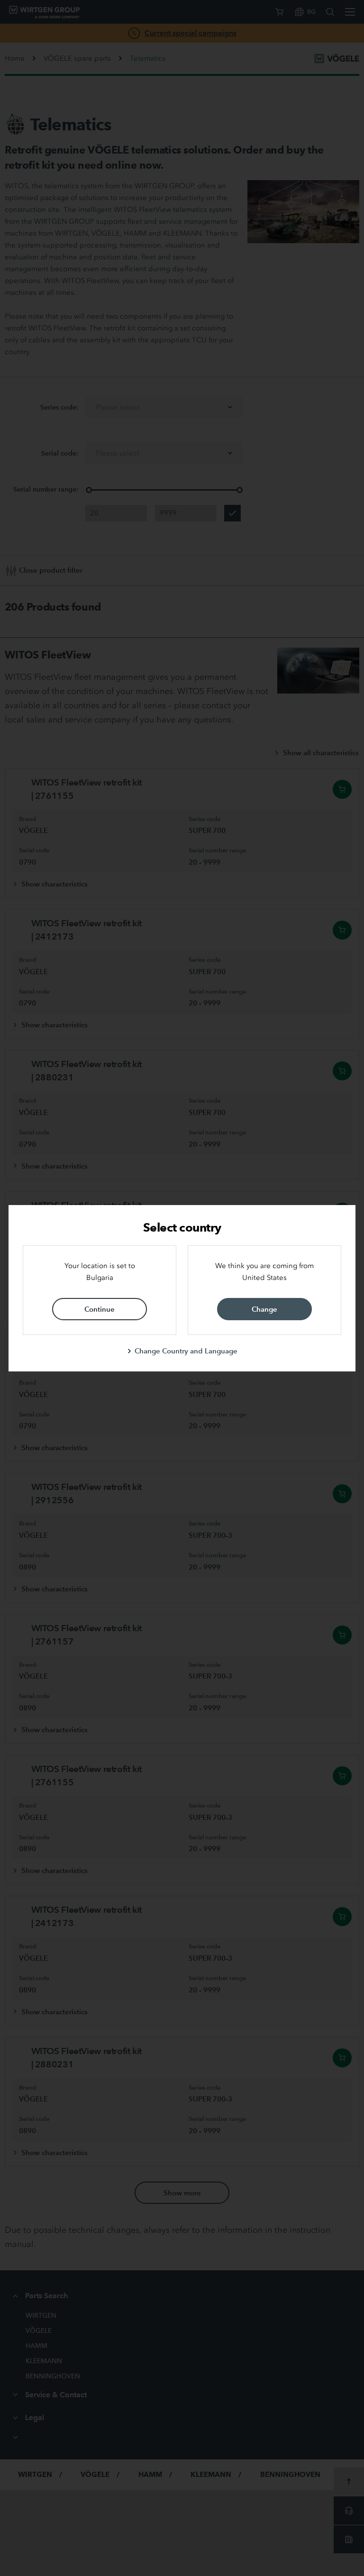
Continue (100, 1309)
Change (264, 1309)
